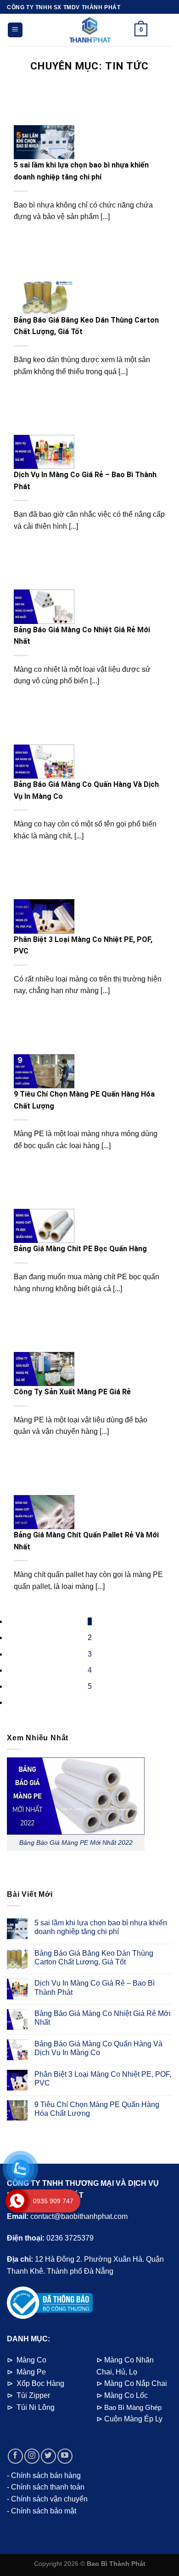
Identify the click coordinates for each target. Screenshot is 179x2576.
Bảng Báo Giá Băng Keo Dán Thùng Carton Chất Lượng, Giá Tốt (94, 1958)
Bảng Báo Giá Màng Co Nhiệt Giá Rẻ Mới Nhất (103, 2018)
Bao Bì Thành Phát (116, 2564)
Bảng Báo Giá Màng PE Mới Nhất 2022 (76, 1842)
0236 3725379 (70, 2238)
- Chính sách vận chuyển (47, 2499)
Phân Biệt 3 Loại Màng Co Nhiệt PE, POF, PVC (103, 2079)
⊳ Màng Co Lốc (122, 2395)
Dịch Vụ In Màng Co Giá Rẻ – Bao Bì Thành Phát (95, 1987)
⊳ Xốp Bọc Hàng (36, 2383)
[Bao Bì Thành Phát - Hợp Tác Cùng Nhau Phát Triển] (89, 30)
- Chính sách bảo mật (42, 2511)
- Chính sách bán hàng (44, 2475)
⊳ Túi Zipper (28, 2395)
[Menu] (15, 30)
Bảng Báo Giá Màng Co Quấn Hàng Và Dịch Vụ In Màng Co (98, 2048)
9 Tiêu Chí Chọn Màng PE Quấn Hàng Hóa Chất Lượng (97, 2109)
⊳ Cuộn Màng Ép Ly (129, 2419)
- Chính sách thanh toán (46, 2487)
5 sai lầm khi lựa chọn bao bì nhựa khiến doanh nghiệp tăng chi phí (101, 1927)
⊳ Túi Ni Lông (31, 2407)
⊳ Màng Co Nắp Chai (132, 2383)
